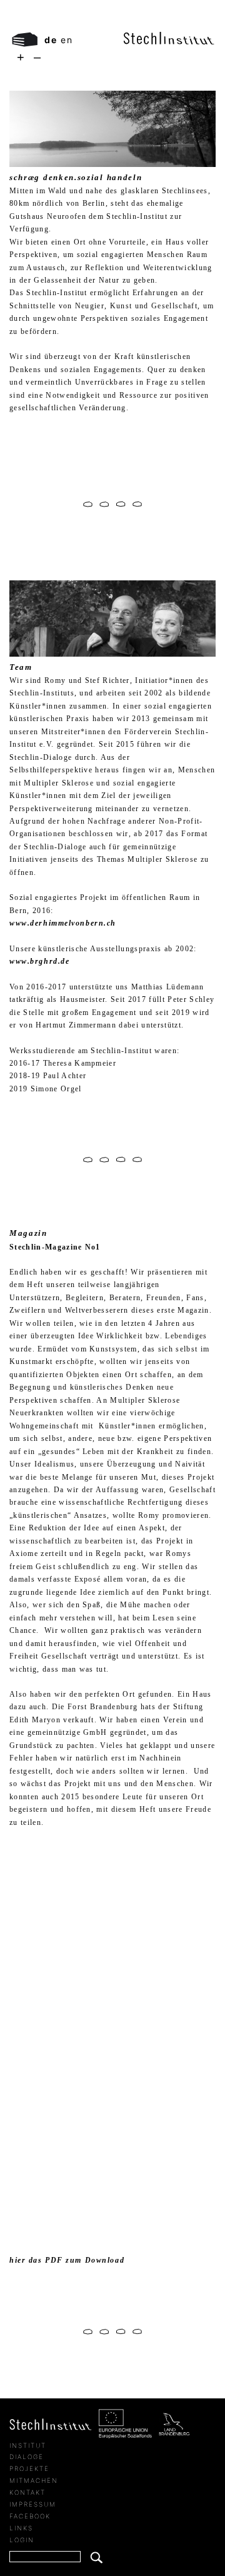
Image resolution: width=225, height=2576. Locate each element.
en (67, 40)
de (51, 40)
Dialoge (27, 2457)
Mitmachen (34, 2480)
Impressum (33, 2504)
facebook (30, 2516)
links (21, 2528)
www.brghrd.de (39, 961)
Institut (28, 2445)
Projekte (29, 2468)
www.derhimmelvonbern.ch (63, 923)
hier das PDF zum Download (67, 2260)
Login (22, 2540)
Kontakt (27, 2492)
